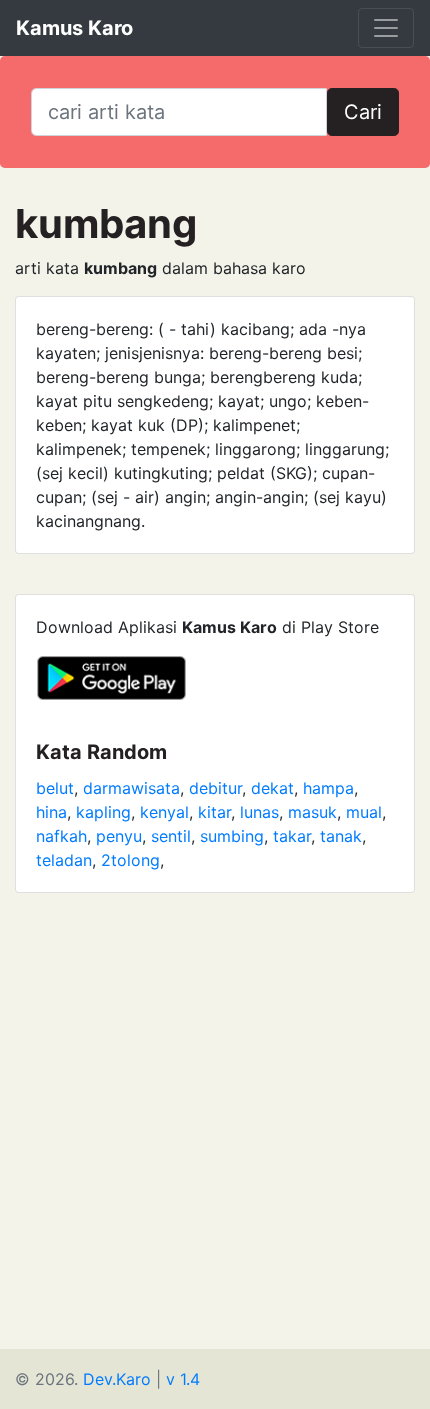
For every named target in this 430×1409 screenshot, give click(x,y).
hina (51, 812)
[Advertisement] (215, 1134)
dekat (272, 788)
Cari (363, 112)
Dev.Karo (117, 1379)
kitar (214, 812)
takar (292, 836)
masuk (312, 812)
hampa (328, 788)
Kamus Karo (74, 28)
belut (55, 788)
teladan (64, 860)
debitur (215, 788)
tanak (341, 836)
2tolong (130, 860)
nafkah (61, 836)
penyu (119, 836)
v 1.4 (183, 1379)
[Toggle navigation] (386, 28)
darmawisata (131, 788)
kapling (103, 812)
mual (364, 812)
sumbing (232, 836)
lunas (259, 812)
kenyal (164, 812)
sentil (171, 836)
